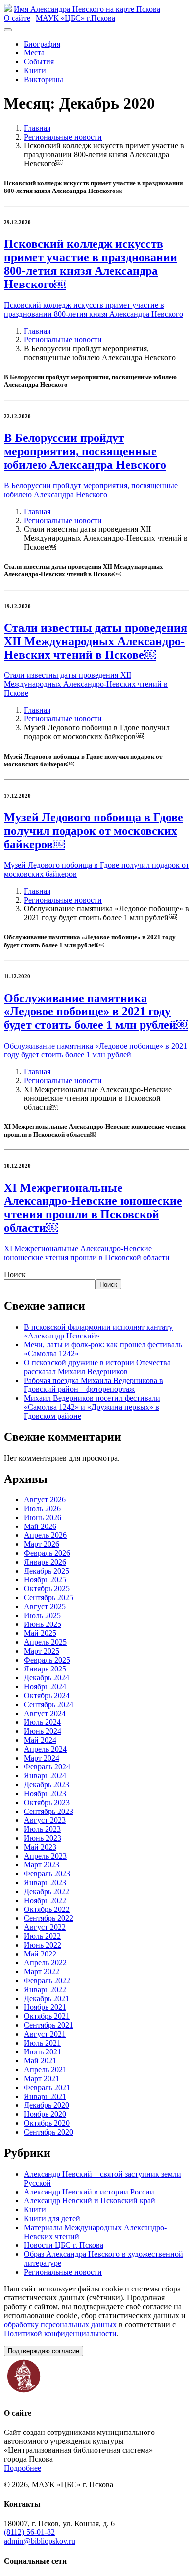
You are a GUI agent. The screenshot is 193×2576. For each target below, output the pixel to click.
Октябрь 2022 (47, 1909)
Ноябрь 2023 (45, 1793)
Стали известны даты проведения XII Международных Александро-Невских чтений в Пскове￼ (96, 641)
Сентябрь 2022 (48, 1918)
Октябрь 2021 (47, 2016)
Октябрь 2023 (47, 1802)
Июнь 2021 (43, 2052)
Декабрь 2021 (47, 1998)
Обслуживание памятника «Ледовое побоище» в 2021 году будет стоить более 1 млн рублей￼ (96, 1011)
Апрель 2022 (45, 1963)
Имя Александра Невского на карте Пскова (87, 9)
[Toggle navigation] (8, 30)
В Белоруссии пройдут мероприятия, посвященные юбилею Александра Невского (85, 451)
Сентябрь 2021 (48, 2025)
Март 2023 (42, 1865)
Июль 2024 (42, 1722)
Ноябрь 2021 (45, 2007)
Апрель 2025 (45, 1642)
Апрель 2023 (45, 1856)
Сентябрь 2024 (48, 1704)
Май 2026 (40, 1526)
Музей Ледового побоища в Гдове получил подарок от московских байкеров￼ (94, 831)
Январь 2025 (45, 1669)
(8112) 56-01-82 (29, 2532)
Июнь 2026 (43, 1517)
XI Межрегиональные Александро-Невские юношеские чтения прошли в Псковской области (87, 1253)
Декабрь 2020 (47, 2105)
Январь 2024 (45, 1776)
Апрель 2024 (45, 1749)
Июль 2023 (42, 1829)
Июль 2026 (42, 1508)
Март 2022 (42, 1972)
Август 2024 (45, 1713)
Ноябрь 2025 (45, 1580)
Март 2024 (42, 1758)
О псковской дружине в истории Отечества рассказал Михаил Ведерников (97, 1367)
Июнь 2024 (43, 1731)
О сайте (17, 18)
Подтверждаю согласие (44, 2351)
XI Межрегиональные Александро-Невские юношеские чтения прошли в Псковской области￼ (93, 1208)
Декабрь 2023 (47, 1785)
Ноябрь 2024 (45, 1687)
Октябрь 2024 (47, 1695)
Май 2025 (40, 1633)
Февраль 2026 (47, 1553)
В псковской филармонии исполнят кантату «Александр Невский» (98, 1331)
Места (34, 53)
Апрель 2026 (45, 1535)
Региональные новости (63, 137)
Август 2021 (45, 2034)
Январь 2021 (45, 2096)
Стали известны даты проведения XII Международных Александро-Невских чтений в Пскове (86, 684)
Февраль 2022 (47, 1980)
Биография (42, 44)
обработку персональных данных (60, 2324)
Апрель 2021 (45, 2070)
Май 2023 (40, 1847)
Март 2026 (42, 1544)
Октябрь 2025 (47, 1589)
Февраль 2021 (47, 2087)
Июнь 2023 (43, 1838)
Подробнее (23, 2468)
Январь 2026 (45, 1562)
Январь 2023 (45, 1883)
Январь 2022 (45, 1989)
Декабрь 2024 (47, 1678)
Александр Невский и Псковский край (90, 2201)
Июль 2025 (42, 1615)
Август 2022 (45, 1927)
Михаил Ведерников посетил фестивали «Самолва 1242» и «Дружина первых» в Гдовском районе (92, 1407)
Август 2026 (45, 1500)
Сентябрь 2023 (48, 1811)
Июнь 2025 (43, 1624)
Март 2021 (42, 2078)
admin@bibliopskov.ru (40, 2541)
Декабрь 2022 (47, 1891)
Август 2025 (45, 1606)
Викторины (44, 79)
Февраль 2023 (47, 1874)
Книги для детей (52, 2218)
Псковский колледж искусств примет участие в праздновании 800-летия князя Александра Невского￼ (91, 264)
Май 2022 (40, 1954)
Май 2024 (40, 1740)
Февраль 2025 (47, 1660)
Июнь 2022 (43, 1945)
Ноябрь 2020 (45, 2114)
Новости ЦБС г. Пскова (64, 2245)
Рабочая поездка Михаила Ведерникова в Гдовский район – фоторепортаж (94, 1385)
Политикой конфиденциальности (60, 2333)
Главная (37, 128)
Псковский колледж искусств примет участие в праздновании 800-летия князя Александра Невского (94, 310)
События (39, 62)
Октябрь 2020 (47, 2123)
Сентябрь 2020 (48, 2132)
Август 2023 (45, 1820)
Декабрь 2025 (47, 1571)
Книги (35, 71)
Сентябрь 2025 (48, 1598)
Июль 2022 (42, 1936)
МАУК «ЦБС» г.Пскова (75, 18)
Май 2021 (40, 2061)
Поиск (15, 1274)
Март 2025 (42, 1651)
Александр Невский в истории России (89, 2192)
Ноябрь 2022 (45, 1900)
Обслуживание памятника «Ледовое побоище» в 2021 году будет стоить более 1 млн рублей (96, 1050)
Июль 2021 (42, 2043)
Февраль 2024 (47, 1767)
